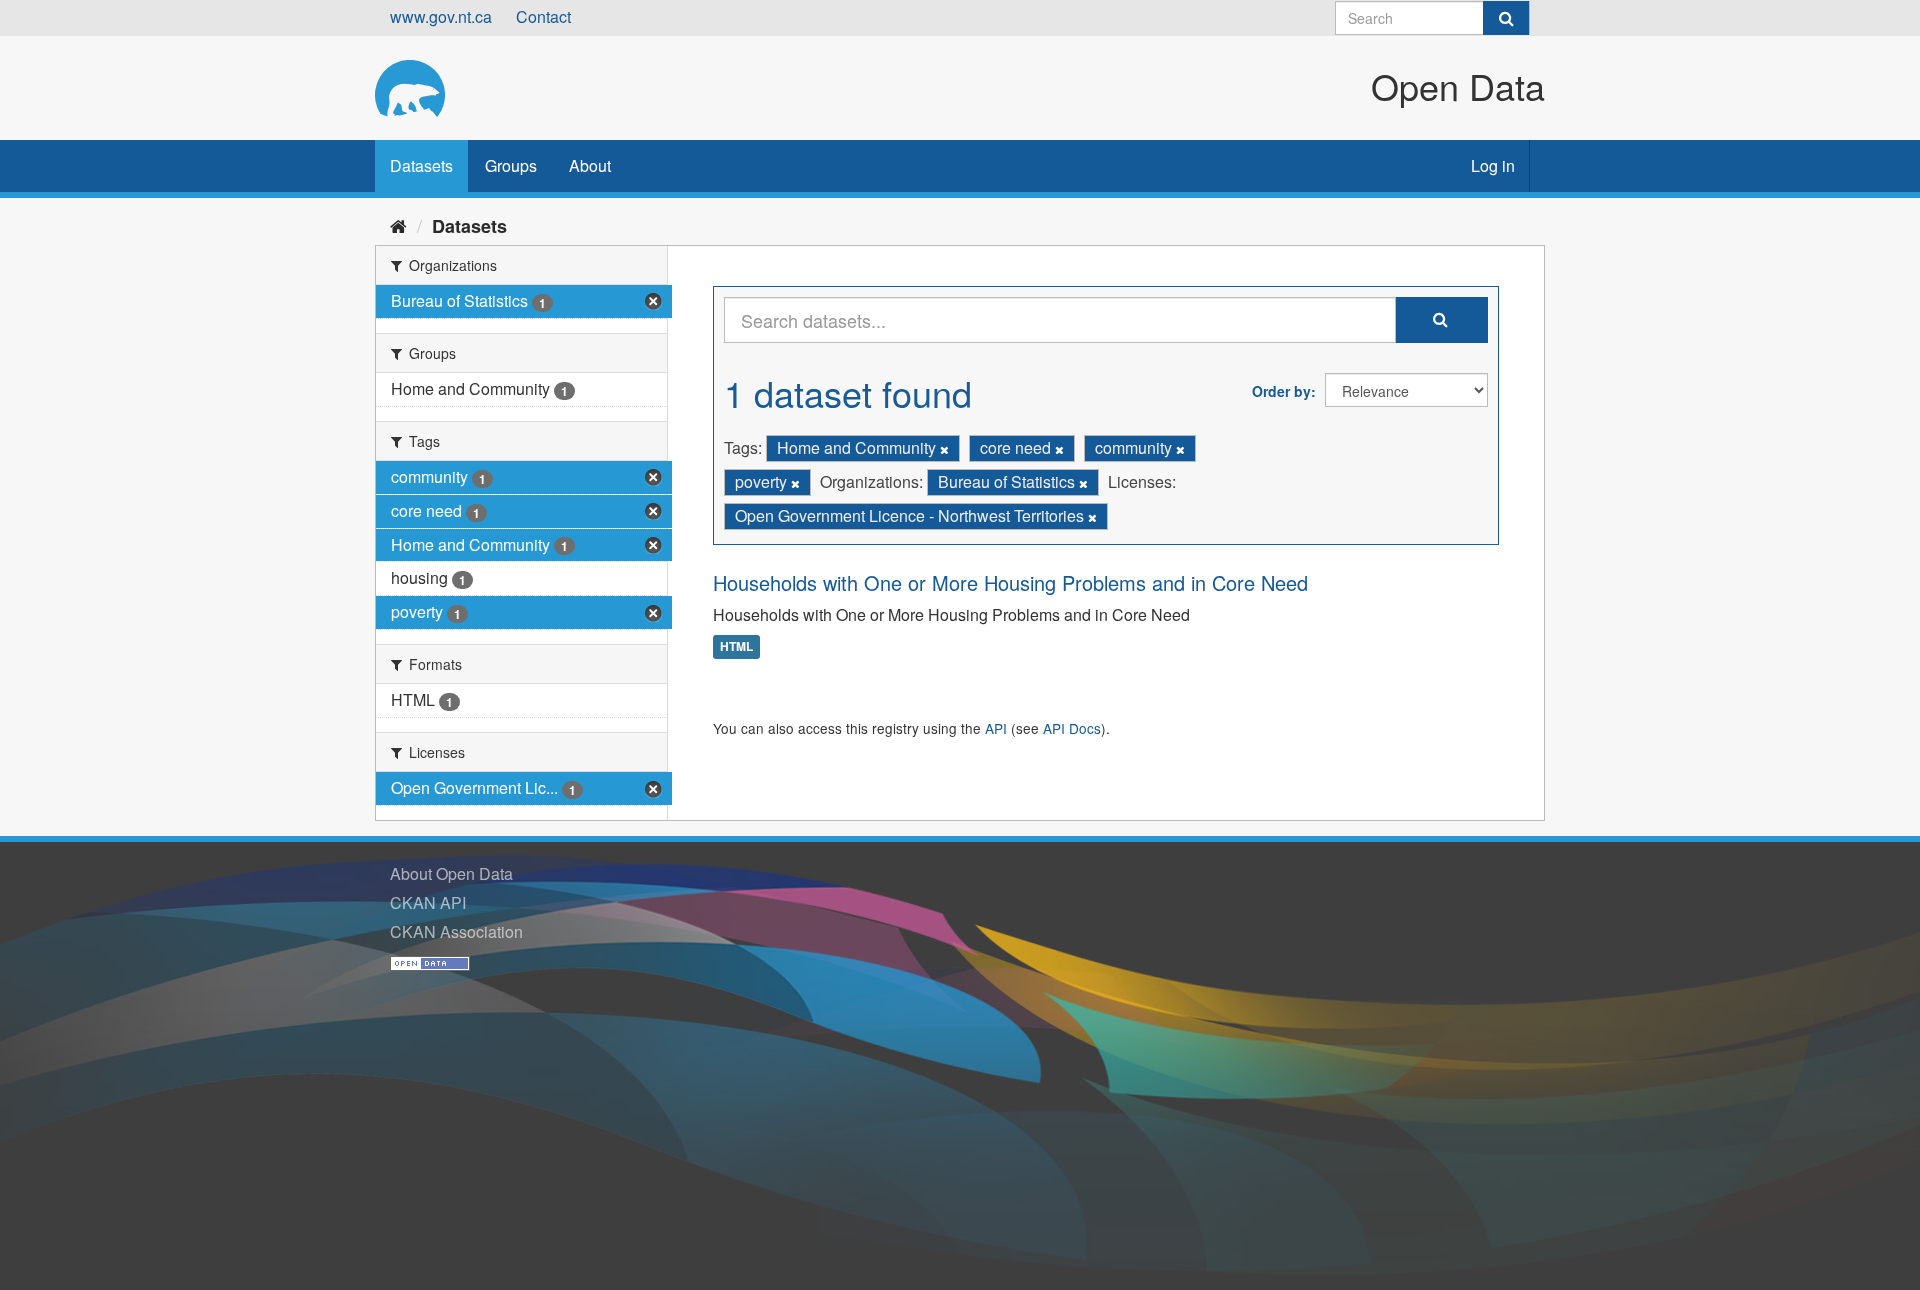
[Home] (398, 225)
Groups (511, 165)
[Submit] (1506, 18)
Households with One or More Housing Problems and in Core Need (1010, 582)
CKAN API (428, 902)
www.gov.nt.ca (441, 16)
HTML (736, 647)
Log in (1493, 165)
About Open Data (451, 873)
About (590, 165)
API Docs (1072, 728)
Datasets (421, 165)
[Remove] (944, 449)
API (996, 728)
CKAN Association (456, 931)
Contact (543, 16)
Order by (1281, 391)
